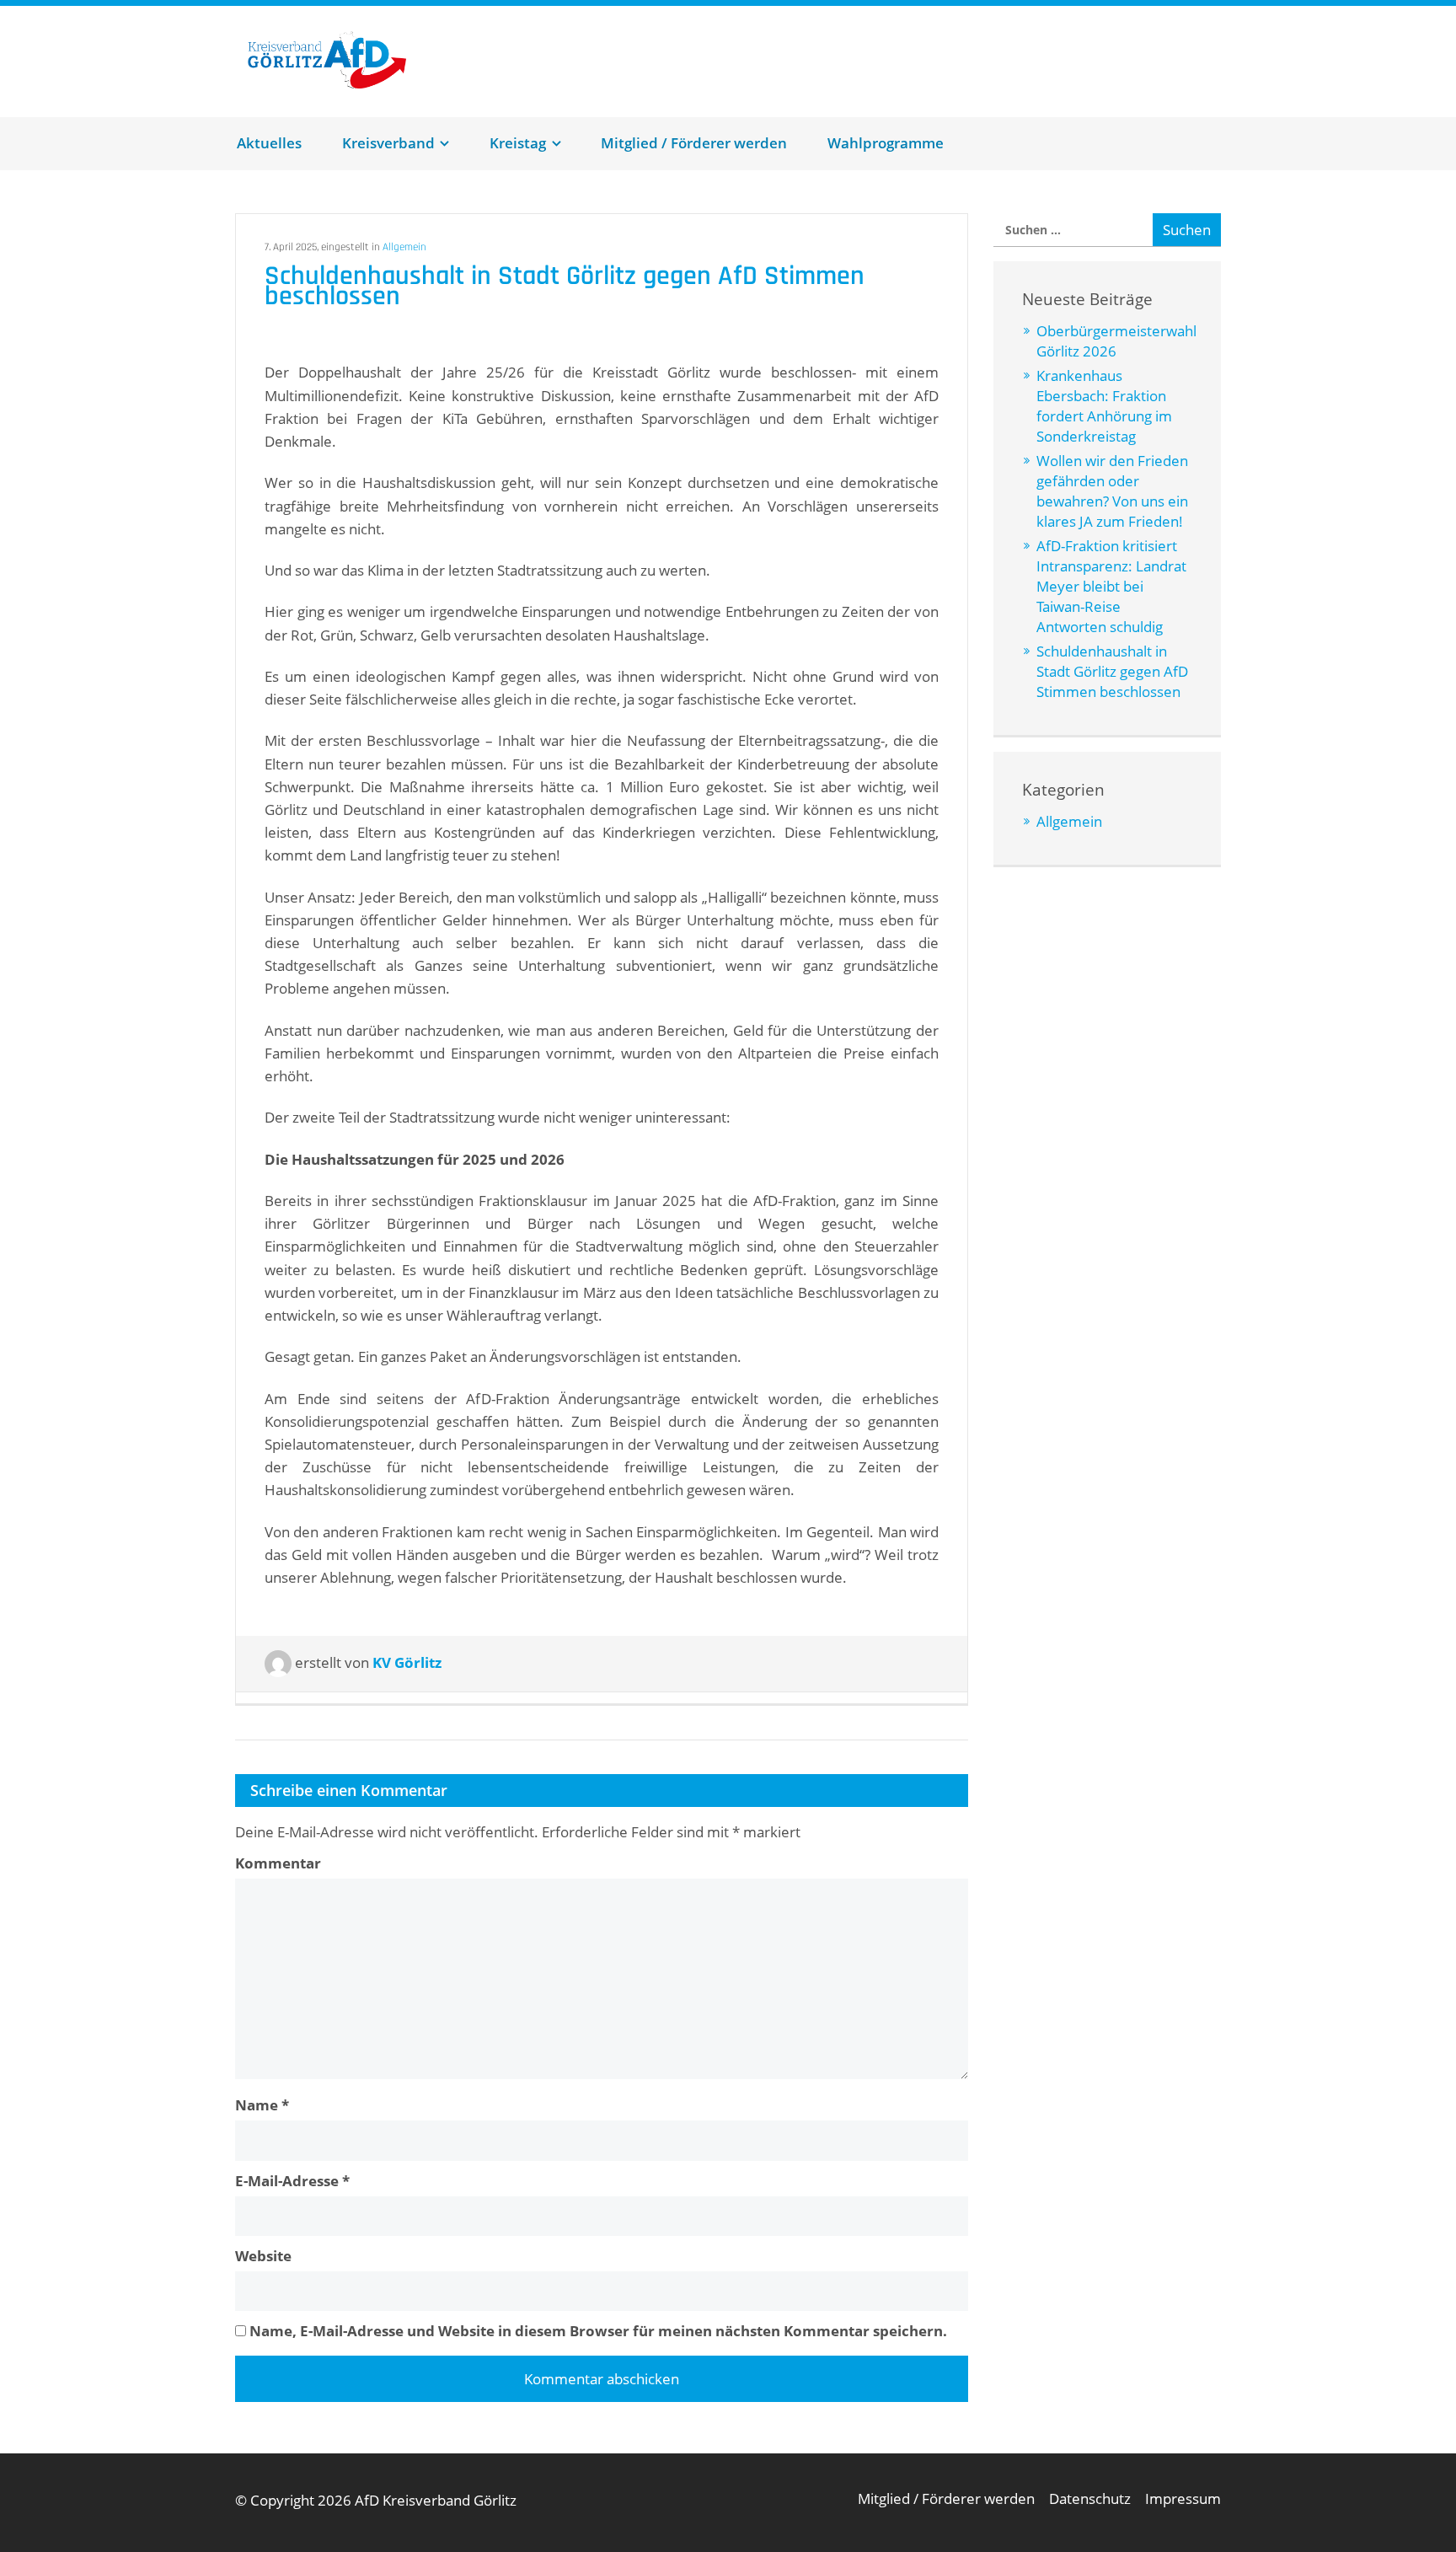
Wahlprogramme (886, 143)
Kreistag (518, 143)
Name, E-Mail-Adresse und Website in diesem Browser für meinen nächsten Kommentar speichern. (598, 2331)
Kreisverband (388, 143)
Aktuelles (269, 143)
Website (263, 2256)
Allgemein (404, 247)
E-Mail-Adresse (292, 2181)
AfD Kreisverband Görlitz (348, 60)
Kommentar (278, 1863)
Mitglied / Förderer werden (694, 143)
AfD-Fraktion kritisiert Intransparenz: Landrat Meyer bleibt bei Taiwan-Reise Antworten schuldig (1111, 586)
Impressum (1183, 2498)
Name (262, 2105)
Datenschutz (1090, 2498)
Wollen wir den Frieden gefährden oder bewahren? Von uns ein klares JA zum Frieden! (1112, 491)
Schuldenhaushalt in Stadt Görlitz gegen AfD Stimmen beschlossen (1112, 671)
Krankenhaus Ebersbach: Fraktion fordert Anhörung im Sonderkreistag (1104, 406)
